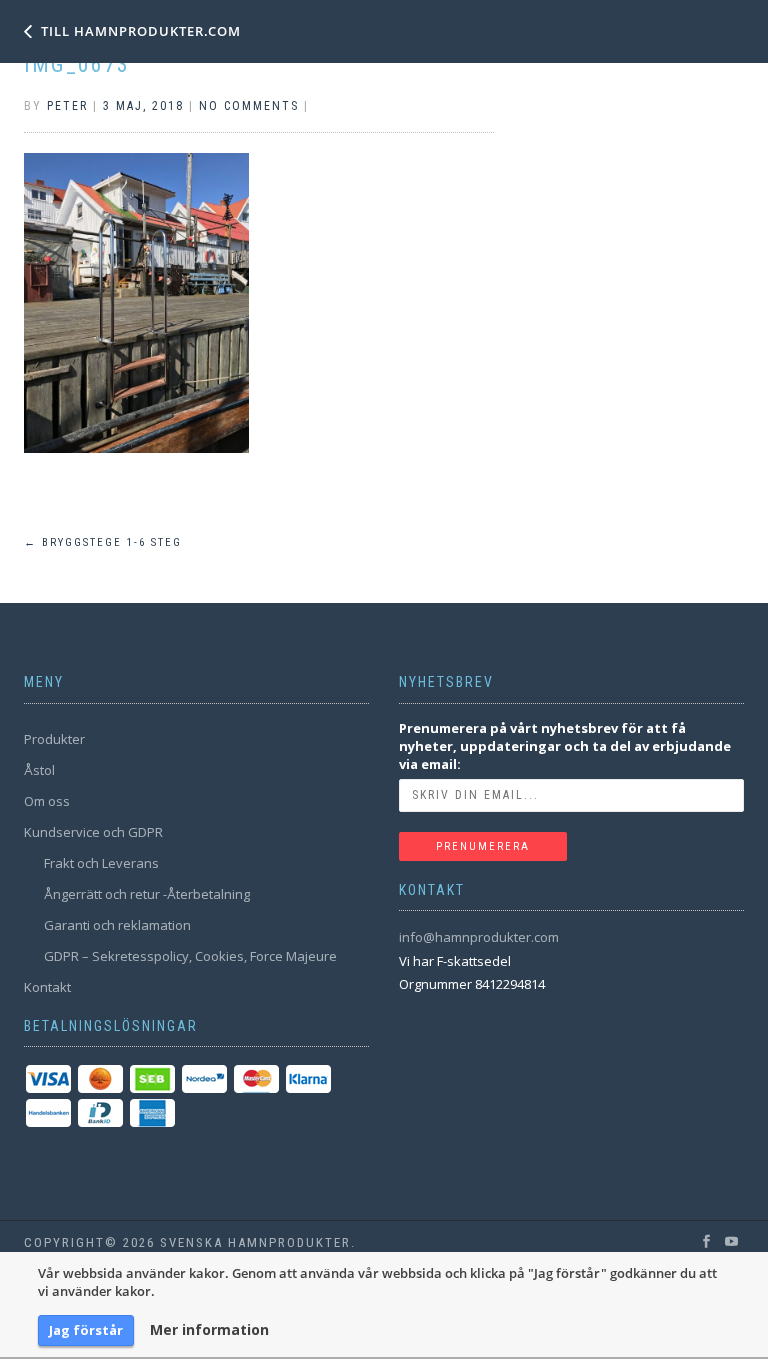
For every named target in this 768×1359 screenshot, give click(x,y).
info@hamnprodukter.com (479, 937)
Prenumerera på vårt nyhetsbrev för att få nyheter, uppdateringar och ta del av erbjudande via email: (565, 746)
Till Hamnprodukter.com (141, 31)
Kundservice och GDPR (93, 832)
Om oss (47, 801)
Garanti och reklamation (117, 925)
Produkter (54, 739)
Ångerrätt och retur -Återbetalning (147, 894)
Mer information (209, 1330)
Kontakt (47, 987)
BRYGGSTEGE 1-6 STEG (103, 542)
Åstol (39, 770)
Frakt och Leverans (101, 863)
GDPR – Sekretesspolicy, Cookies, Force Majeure (190, 956)
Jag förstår (86, 1330)
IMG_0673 (77, 64)
